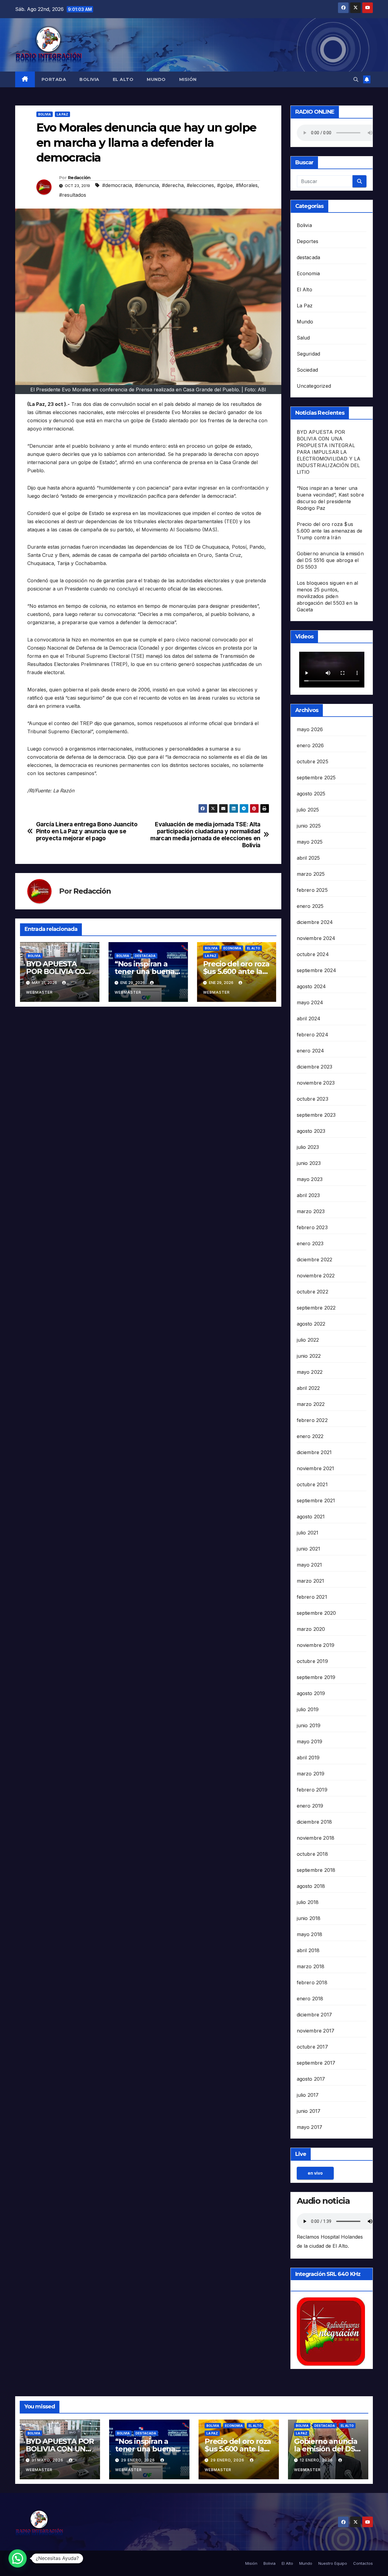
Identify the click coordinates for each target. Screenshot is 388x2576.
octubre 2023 (313, 1099)
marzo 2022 (311, 1404)
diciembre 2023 (315, 1067)
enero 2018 (310, 1999)
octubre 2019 (312, 1661)
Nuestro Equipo (333, 2563)
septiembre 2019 (316, 1677)
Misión (188, 79)
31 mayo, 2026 (48, 2460)
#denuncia (147, 185)
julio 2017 (308, 2095)
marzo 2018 (311, 1966)
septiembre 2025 (316, 778)
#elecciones (200, 185)
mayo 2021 (309, 1565)
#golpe (225, 185)
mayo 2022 (310, 1372)
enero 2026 (310, 745)
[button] (356, 79)
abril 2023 (308, 1195)
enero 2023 (310, 1243)
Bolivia (89, 79)
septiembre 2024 (317, 970)
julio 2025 (308, 810)
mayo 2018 (310, 1934)
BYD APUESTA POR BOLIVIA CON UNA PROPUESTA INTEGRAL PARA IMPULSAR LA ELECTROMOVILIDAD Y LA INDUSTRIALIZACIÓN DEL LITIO (329, 452)
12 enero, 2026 (317, 2460)
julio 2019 (308, 1709)
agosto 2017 (311, 2079)
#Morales (247, 185)
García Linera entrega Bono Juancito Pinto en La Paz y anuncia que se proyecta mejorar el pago (87, 831)
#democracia (117, 185)
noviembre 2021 (316, 1468)
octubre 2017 (312, 2047)
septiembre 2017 (316, 2063)
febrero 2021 (312, 1597)
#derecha (173, 185)
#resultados (73, 195)
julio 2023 (308, 1147)
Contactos (363, 2563)
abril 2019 (308, 1758)
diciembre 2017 (314, 2015)
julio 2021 (308, 1533)
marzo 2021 (311, 1581)
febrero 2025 (312, 890)
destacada (145, 956)
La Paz (62, 114)
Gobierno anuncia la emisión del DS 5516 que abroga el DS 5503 (330, 560)
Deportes (308, 241)
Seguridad (309, 354)
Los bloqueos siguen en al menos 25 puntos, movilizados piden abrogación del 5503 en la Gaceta (328, 596)
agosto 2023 (311, 1131)
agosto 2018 (311, 1886)
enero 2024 (311, 1051)
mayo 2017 (310, 2127)
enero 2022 (310, 1436)
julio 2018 (308, 1902)
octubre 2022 (313, 1292)
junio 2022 (309, 1356)
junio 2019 (309, 1725)
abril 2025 (308, 858)
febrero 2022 (312, 1420)
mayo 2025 (310, 842)
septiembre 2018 (316, 1870)
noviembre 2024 (316, 938)
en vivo (315, 2173)
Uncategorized (314, 386)
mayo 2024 (310, 1002)
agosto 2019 (311, 1693)
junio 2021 (309, 1549)
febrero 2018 (312, 1982)
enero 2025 (310, 906)
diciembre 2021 (314, 1452)
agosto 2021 (311, 1517)
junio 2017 (309, 2111)
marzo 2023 (311, 1211)
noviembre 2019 (316, 1645)
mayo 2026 (310, 729)
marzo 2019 (311, 1774)
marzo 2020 (311, 1629)
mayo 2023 (310, 1179)
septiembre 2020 (316, 1613)
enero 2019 (310, 1806)
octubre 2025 (313, 761)
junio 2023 (309, 1163)
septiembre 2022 (316, 1308)
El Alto (123, 79)
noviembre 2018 (316, 1838)
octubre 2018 (312, 1854)
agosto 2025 (311, 794)
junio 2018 (309, 1918)
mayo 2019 (310, 1741)
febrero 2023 (312, 1227)
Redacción (79, 178)
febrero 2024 (313, 1035)
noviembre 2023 (316, 1083)
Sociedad (308, 370)
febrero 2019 (312, 1790)
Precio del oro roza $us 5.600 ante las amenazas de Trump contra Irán (330, 531)
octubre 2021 (312, 1484)
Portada (54, 79)
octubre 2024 (313, 954)
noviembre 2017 (316, 2031)
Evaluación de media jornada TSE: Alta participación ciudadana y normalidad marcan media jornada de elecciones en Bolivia (205, 835)
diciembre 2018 (314, 1822)
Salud (303, 338)
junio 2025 (309, 826)
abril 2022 (308, 1388)
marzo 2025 (311, 874)
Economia (232, 948)
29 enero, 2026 (139, 2460)
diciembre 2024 (315, 922)
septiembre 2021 (316, 1500)
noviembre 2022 (316, 1276)
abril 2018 (308, 1950)
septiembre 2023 (316, 1115)
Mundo (156, 79)
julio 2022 (308, 1340)
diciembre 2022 (315, 1260)
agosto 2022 (311, 1324)
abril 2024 (309, 1019)
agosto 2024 (311, 986)
